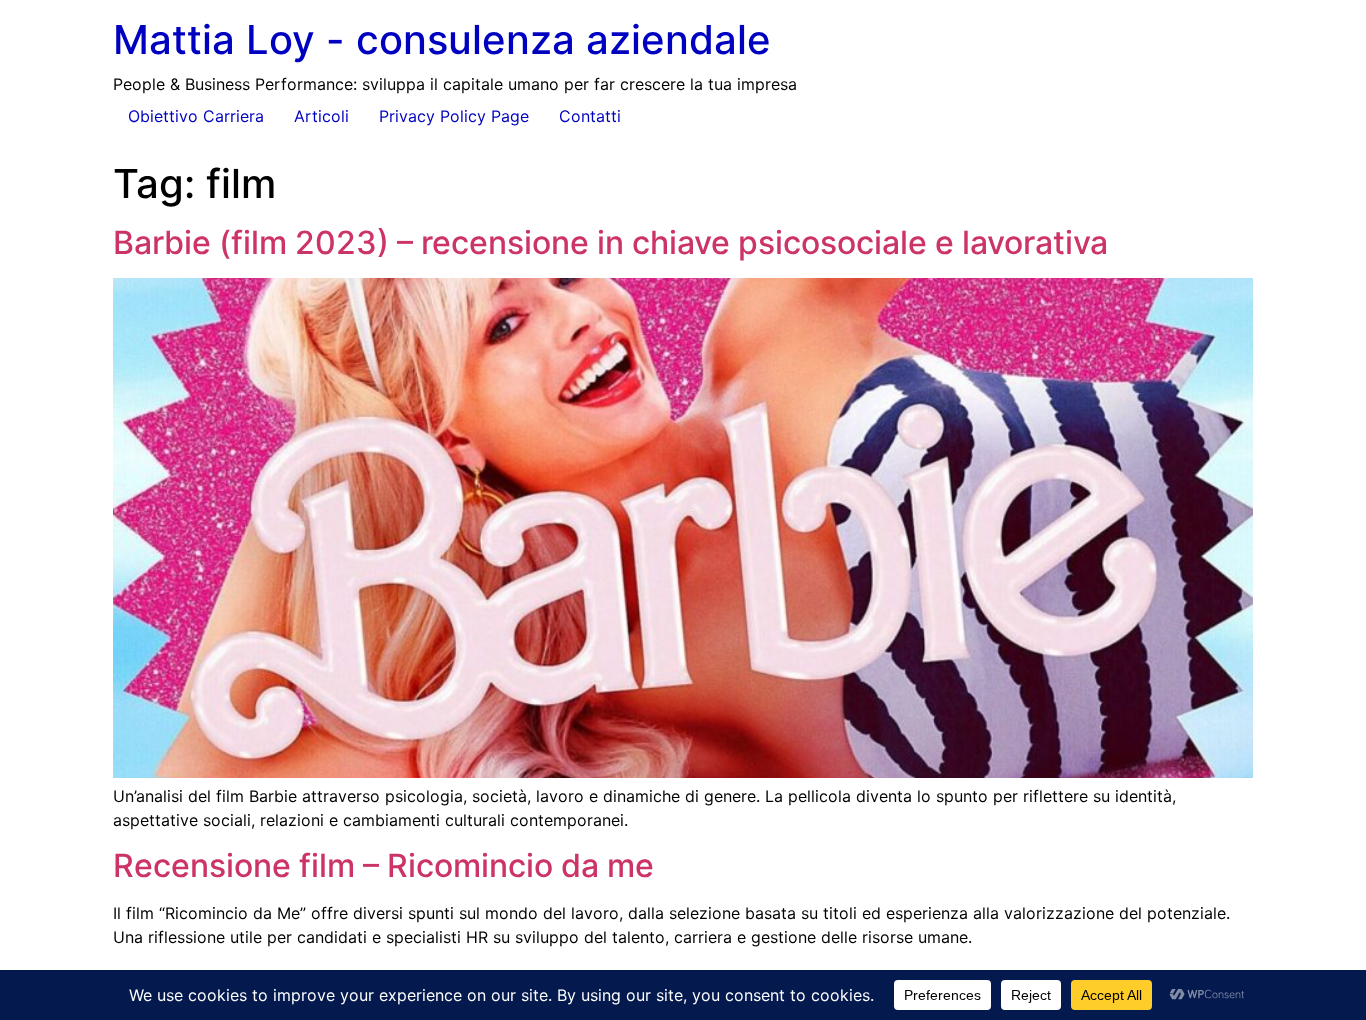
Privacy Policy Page (454, 116)
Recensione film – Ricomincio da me (383, 865)
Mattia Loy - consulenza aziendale (442, 39)
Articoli (321, 116)
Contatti (590, 116)
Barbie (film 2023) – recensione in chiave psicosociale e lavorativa (610, 242)
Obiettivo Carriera (196, 116)
